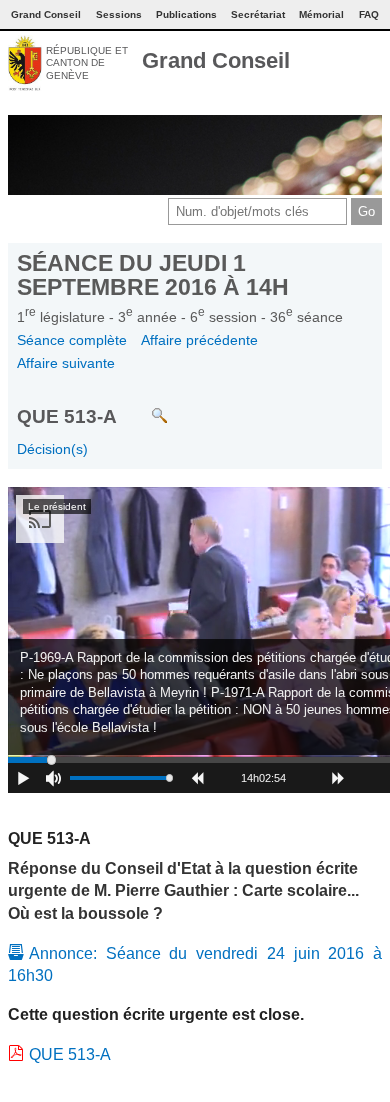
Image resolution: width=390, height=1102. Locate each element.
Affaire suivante (66, 363)
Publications (186, 14)
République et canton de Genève (87, 63)
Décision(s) (52, 449)
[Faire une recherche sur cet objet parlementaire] (144, 405)
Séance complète (72, 340)
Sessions (119, 14)
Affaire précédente (199, 340)
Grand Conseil (216, 60)
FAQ (369, 14)
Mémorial (321, 14)
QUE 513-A (70, 1054)
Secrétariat (258, 14)
